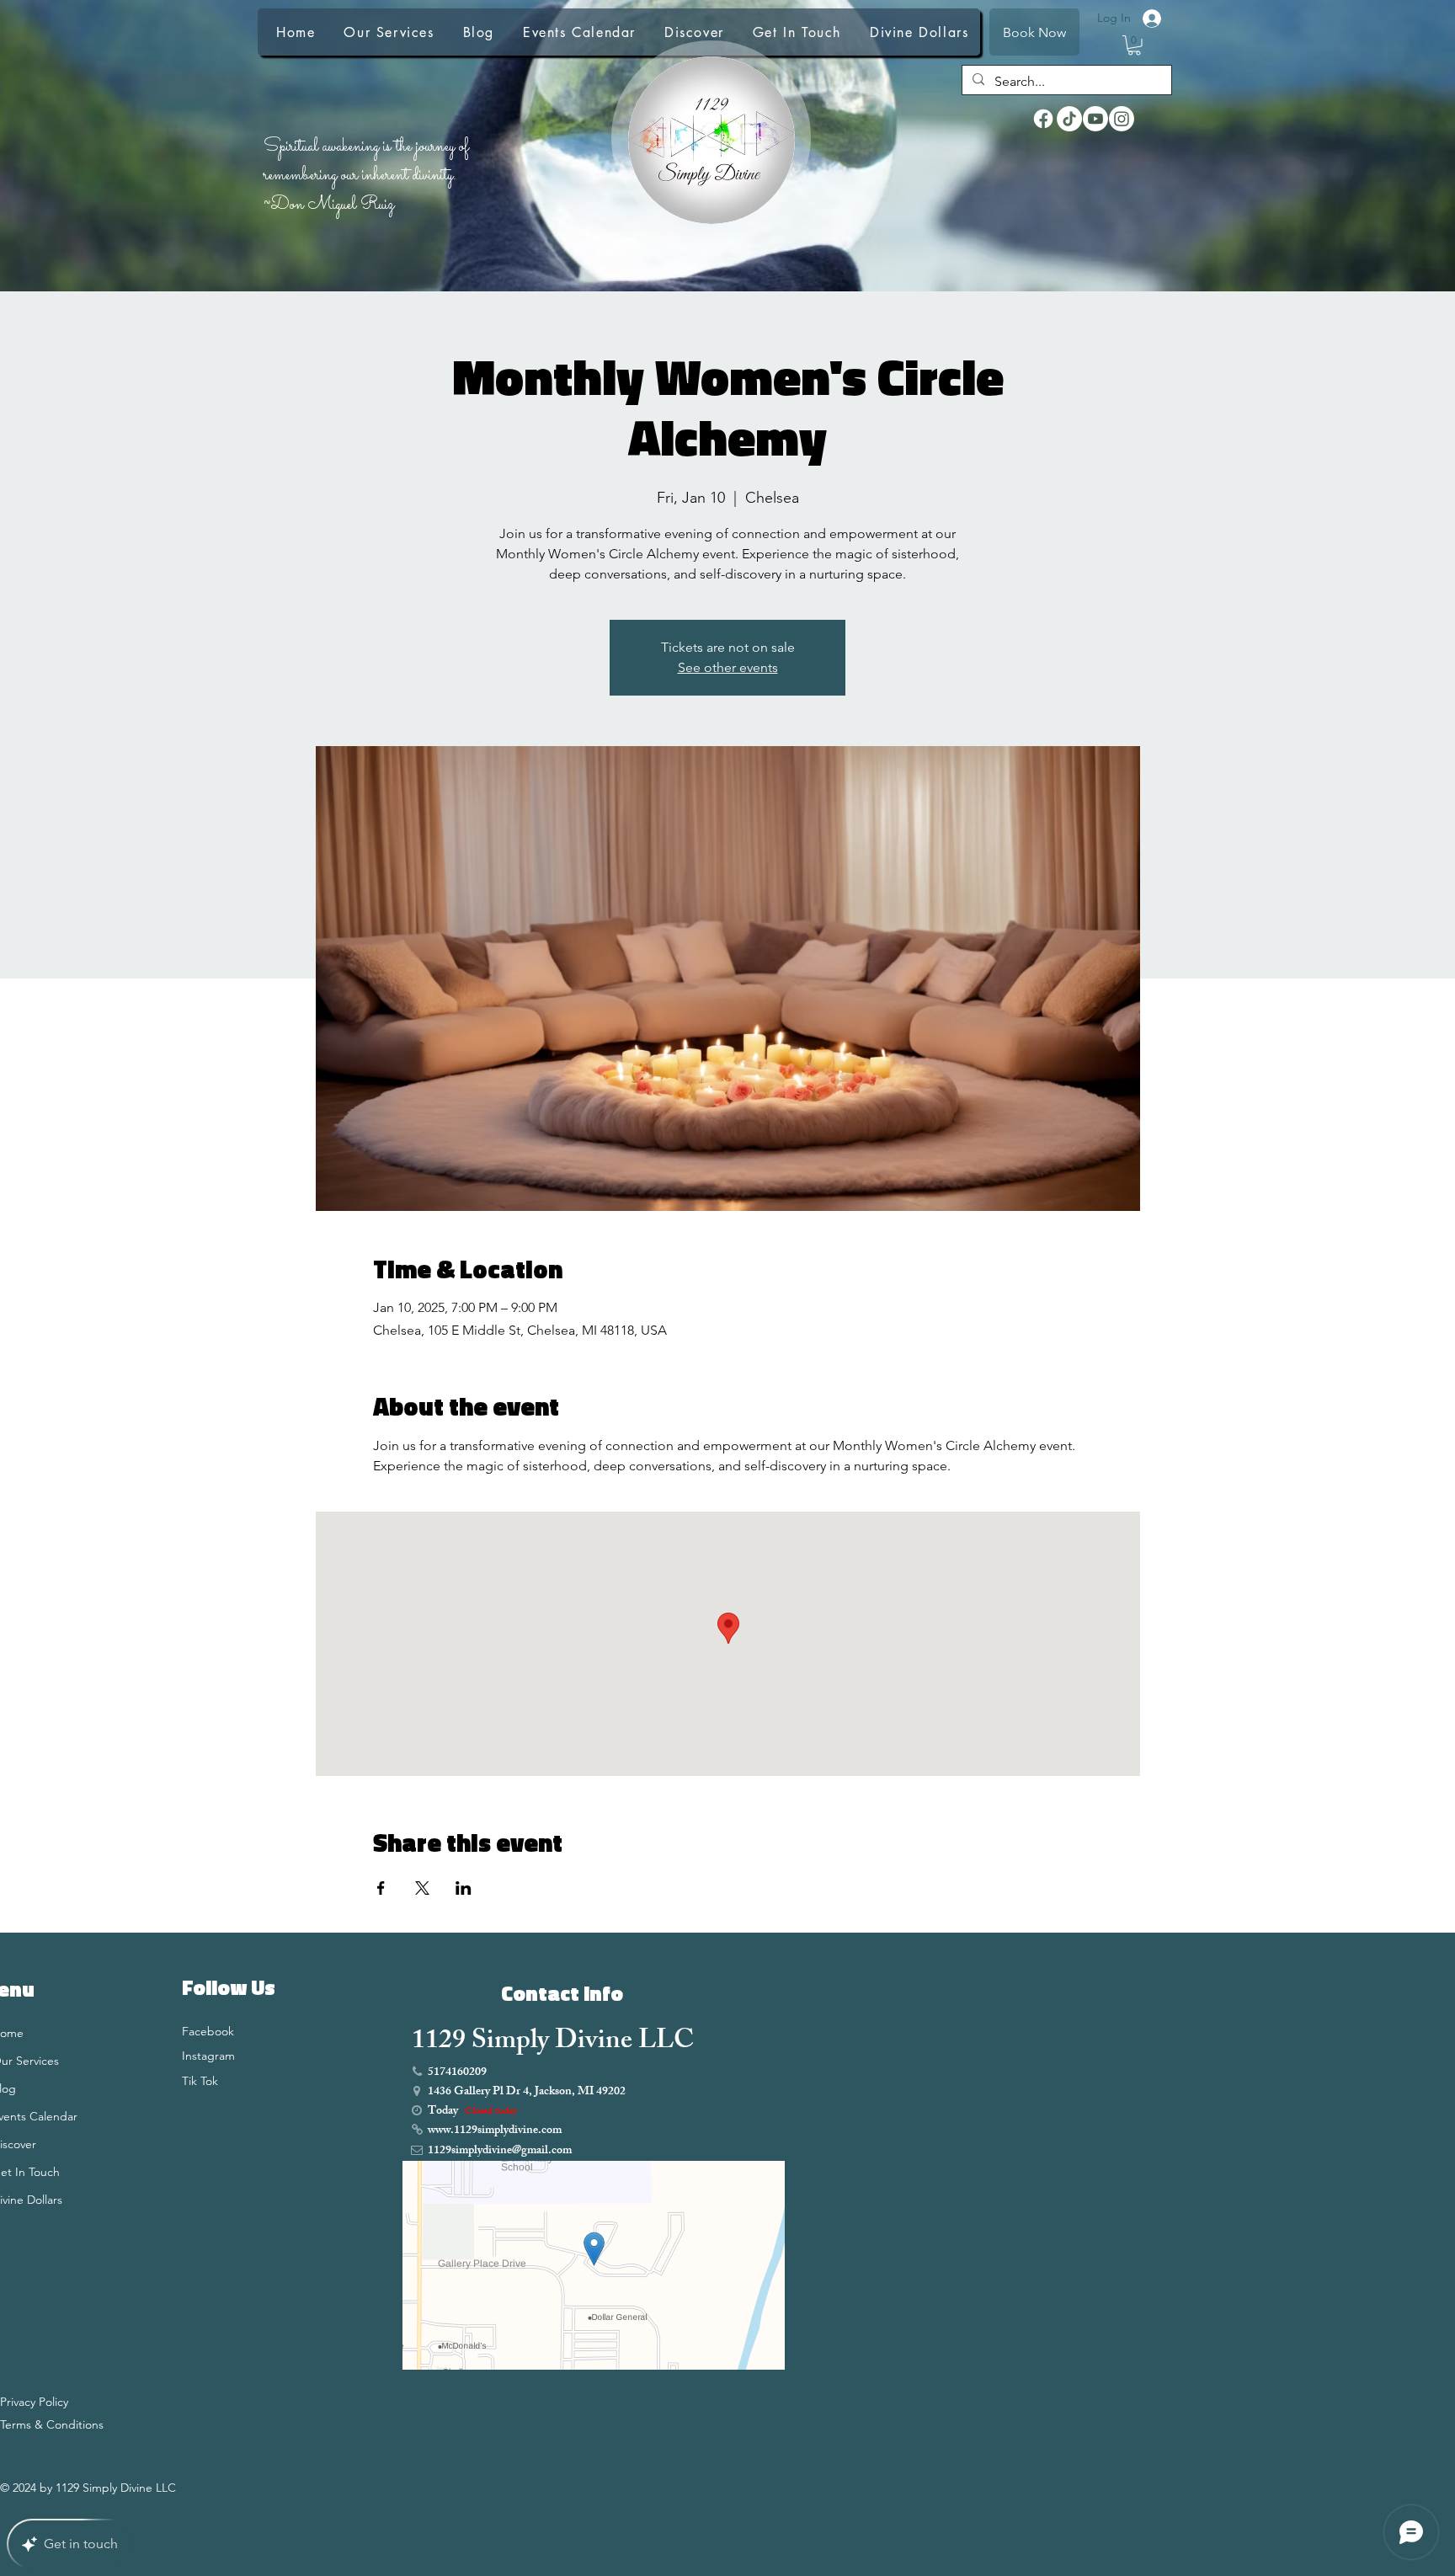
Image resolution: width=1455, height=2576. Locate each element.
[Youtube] (1095, 119)
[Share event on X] (422, 1888)
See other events (728, 667)
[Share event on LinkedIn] (464, 1888)
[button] (1134, 45)
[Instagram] (1122, 119)
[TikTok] (1069, 119)
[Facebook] (1043, 119)
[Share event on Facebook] (381, 1888)
